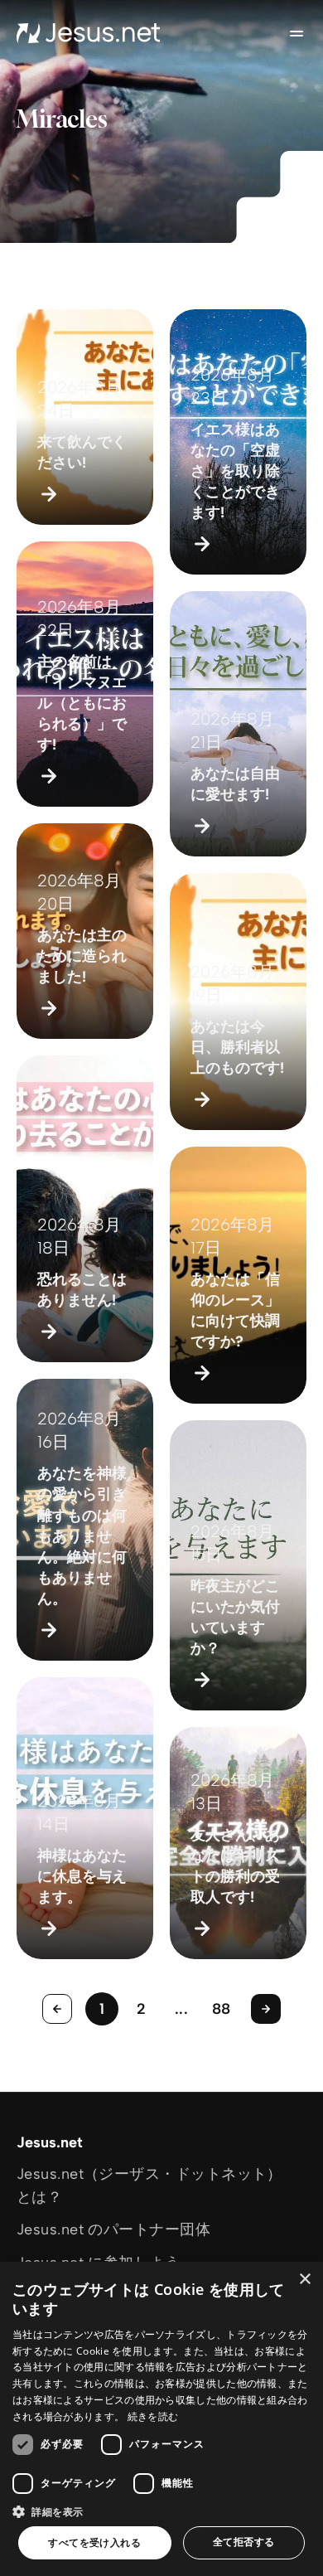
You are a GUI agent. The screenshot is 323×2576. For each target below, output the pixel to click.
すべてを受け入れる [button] (94, 2542)
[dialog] (161, 2419)
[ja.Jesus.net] (89, 33)
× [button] (304, 2280)
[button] (161, 2511)
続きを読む (153, 2416)
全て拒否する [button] (243, 2542)
